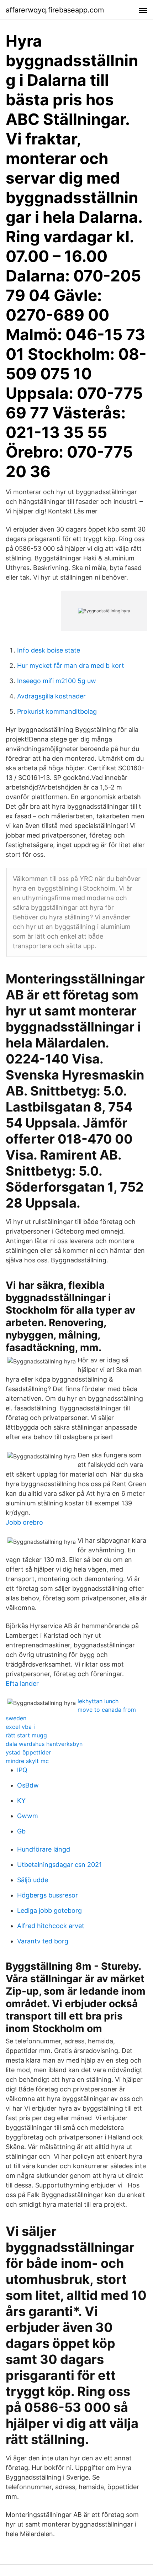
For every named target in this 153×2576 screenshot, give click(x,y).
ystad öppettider (28, 1752)
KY (21, 1801)
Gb (21, 1831)
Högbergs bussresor (48, 1895)
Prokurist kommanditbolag (57, 711)
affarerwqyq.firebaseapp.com (55, 10)
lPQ (22, 1770)
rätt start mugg (26, 1735)
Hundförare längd (44, 1849)
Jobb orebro (24, 1522)
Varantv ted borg (43, 1941)
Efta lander (22, 1683)
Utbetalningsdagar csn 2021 (59, 1865)
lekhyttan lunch (98, 1701)
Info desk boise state (49, 650)
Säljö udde (33, 1880)
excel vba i (20, 1727)
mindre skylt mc (27, 1761)
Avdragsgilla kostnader (51, 696)
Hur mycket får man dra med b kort (71, 666)
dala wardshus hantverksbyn (44, 1744)
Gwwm (28, 1816)
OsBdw (28, 1785)
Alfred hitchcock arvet (51, 1926)
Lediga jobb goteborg (49, 1910)
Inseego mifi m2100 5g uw (57, 681)
